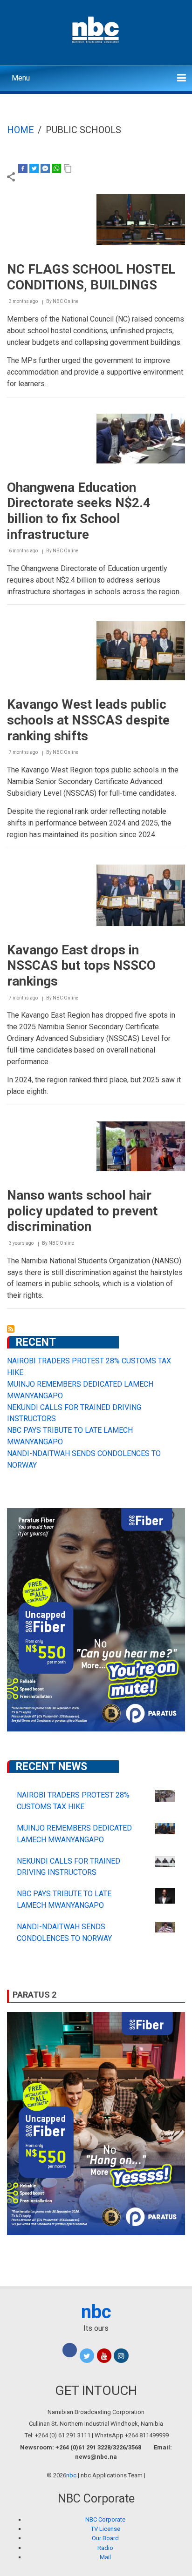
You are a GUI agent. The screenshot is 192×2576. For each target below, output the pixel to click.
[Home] (96, 29)
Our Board (105, 2538)
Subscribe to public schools (11, 1329)
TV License (106, 2529)
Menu (21, 78)
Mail (105, 2557)
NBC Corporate (105, 2519)
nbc (96, 2312)
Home (21, 130)
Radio (105, 2548)
